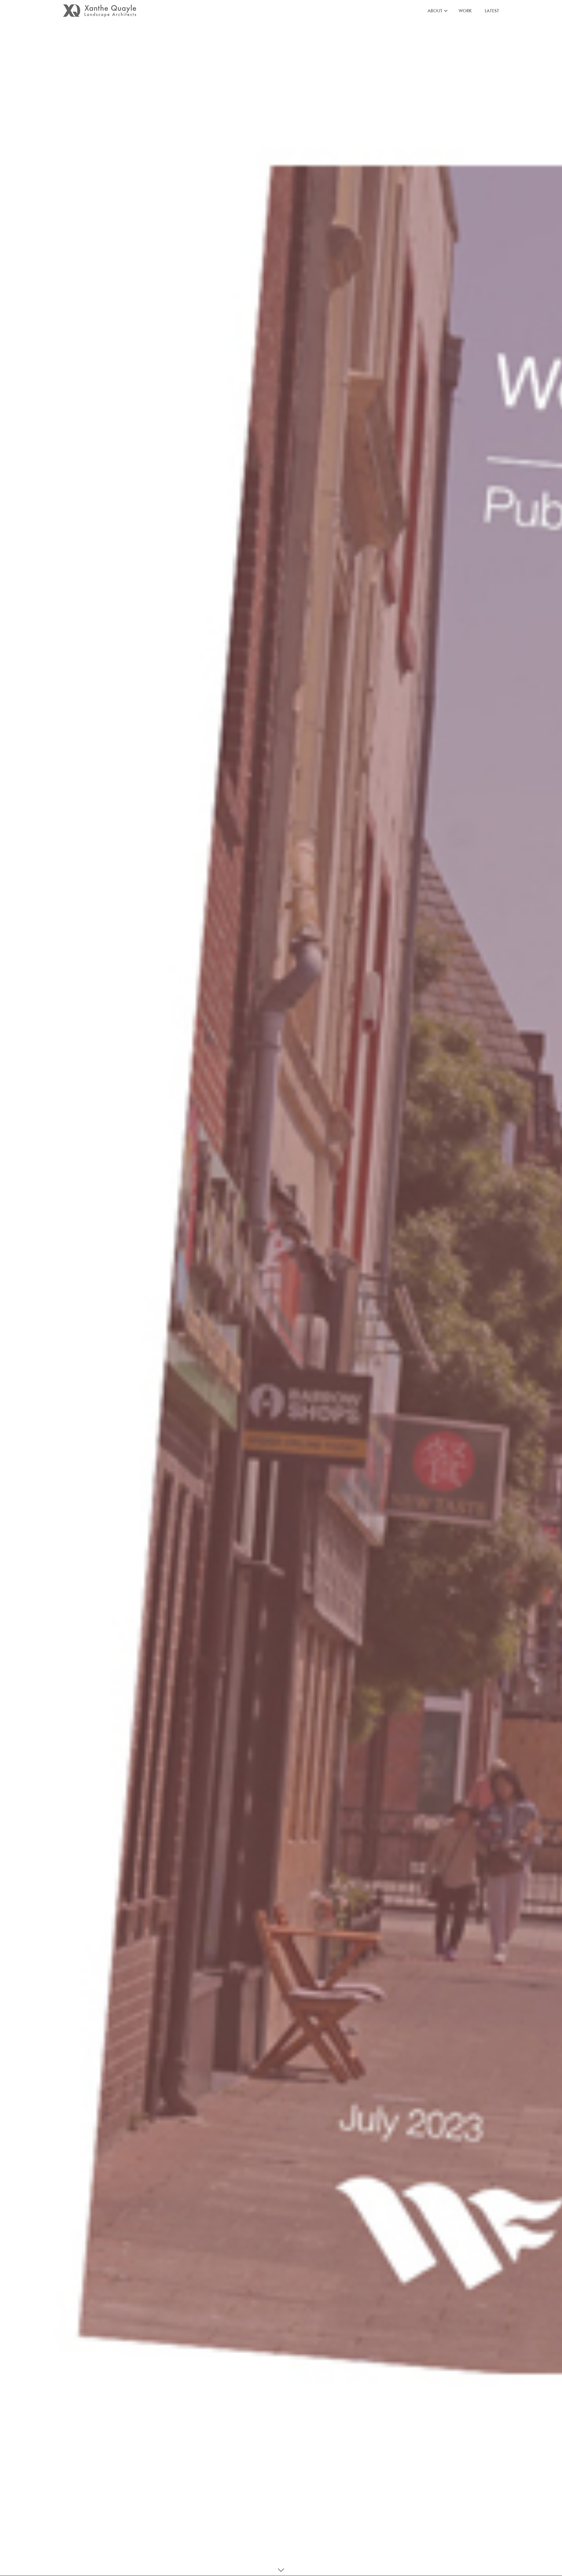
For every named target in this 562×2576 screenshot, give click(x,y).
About (435, 11)
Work (465, 11)
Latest (492, 11)
